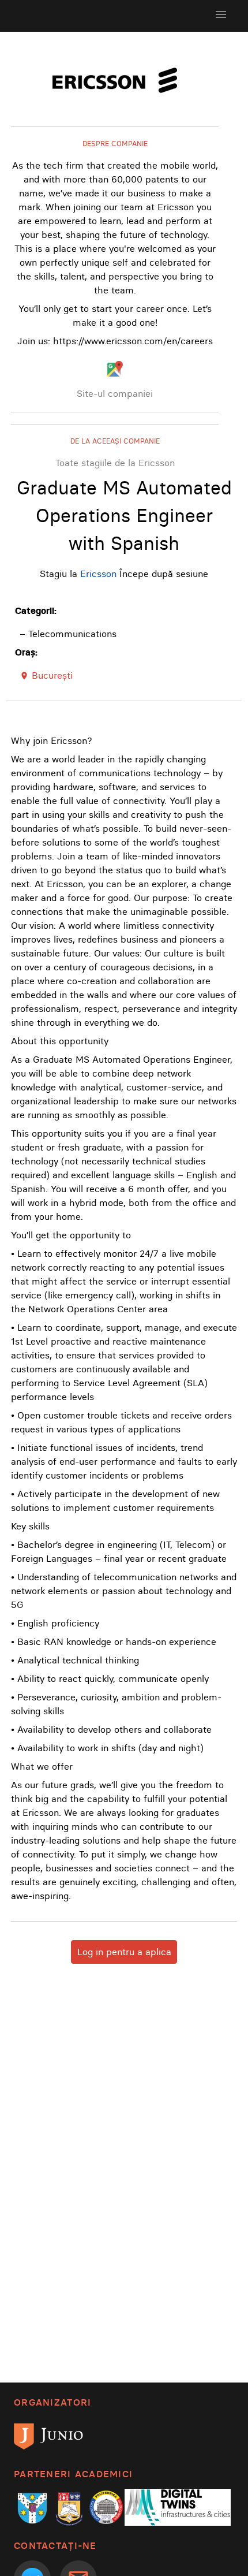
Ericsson (98, 574)
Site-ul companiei (115, 393)
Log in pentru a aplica (124, 1952)
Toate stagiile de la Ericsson (115, 463)
